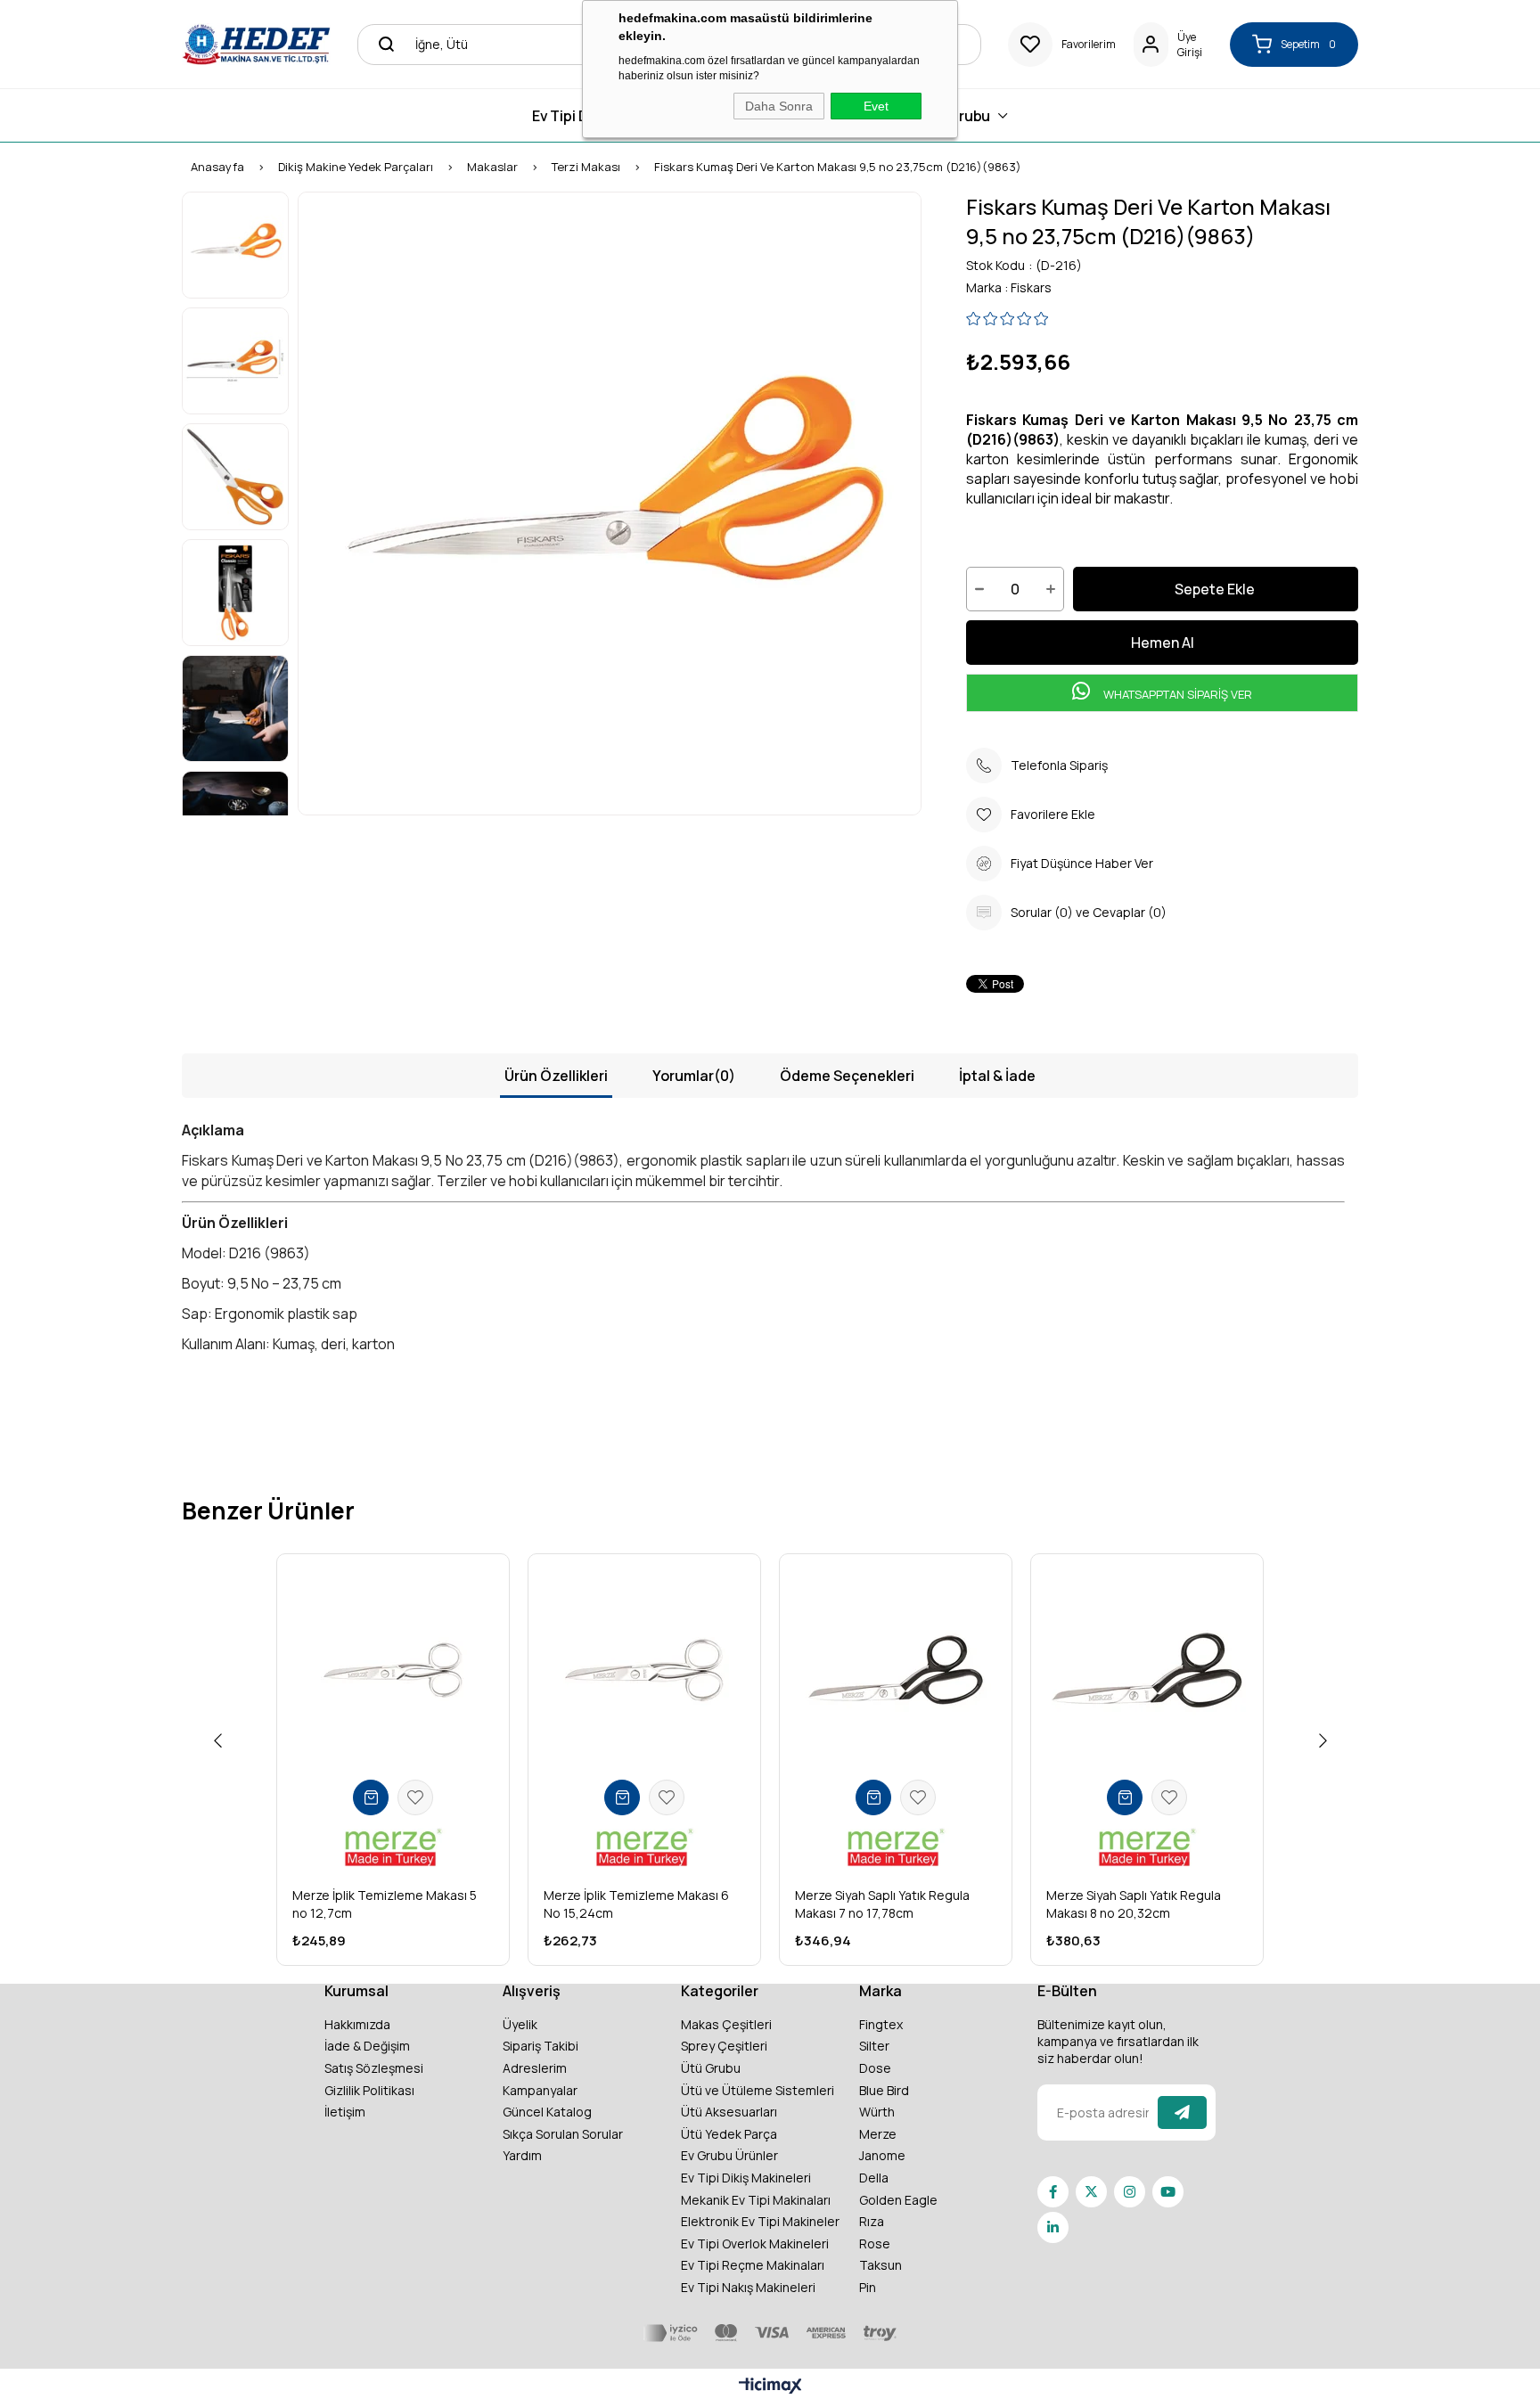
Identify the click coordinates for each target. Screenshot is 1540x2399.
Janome (882, 2155)
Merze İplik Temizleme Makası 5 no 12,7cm (385, 1904)
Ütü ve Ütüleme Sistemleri (758, 2090)
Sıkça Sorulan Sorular (563, 2134)
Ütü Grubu (711, 2068)
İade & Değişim (367, 2046)
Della (874, 2178)
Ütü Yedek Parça (729, 2134)
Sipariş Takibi (541, 2046)
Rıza (872, 2221)
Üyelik (520, 2024)
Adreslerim (535, 2068)
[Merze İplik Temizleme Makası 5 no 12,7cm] (393, 1670)
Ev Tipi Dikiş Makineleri (746, 2178)
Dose (875, 2068)
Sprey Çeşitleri (724, 2046)
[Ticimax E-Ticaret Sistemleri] (770, 2387)
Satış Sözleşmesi (374, 2068)
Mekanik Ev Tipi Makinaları (756, 2200)
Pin (868, 2287)
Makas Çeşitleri (726, 2024)
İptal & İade (997, 1076)
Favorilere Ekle (415, 1797)
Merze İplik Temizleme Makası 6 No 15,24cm (636, 1904)
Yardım (522, 2155)
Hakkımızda (357, 2024)
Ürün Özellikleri (556, 1076)
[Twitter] (1091, 2192)
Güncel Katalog (547, 2112)
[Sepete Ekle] (371, 1797)
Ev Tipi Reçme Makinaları (753, 2265)
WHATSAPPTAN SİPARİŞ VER (1176, 694)
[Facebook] (1053, 2192)
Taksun (881, 2265)
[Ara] (381, 45)
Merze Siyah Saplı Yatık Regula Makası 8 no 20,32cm (1134, 1904)
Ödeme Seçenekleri (847, 1076)
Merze (878, 2134)
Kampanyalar (540, 2090)
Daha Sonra (779, 106)
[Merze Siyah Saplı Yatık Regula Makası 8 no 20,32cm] (1147, 1670)
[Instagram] (1130, 2192)
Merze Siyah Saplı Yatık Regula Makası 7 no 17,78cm (882, 1904)
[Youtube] (1168, 2192)
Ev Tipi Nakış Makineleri (748, 2287)
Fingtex (881, 2024)
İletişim (345, 2112)
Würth (877, 2112)
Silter (874, 2046)
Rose (875, 2243)
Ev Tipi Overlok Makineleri (755, 2243)
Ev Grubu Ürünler (729, 2155)
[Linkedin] (1053, 2227)
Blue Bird (884, 2090)
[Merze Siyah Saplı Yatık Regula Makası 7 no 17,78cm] (896, 1670)
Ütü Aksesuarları (729, 2112)
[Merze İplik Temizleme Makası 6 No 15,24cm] (644, 1670)
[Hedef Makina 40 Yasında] (256, 44)
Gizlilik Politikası (369, 2090)
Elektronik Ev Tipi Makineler (760, 2221)
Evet (876, 106)
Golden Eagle (898, 2200)
